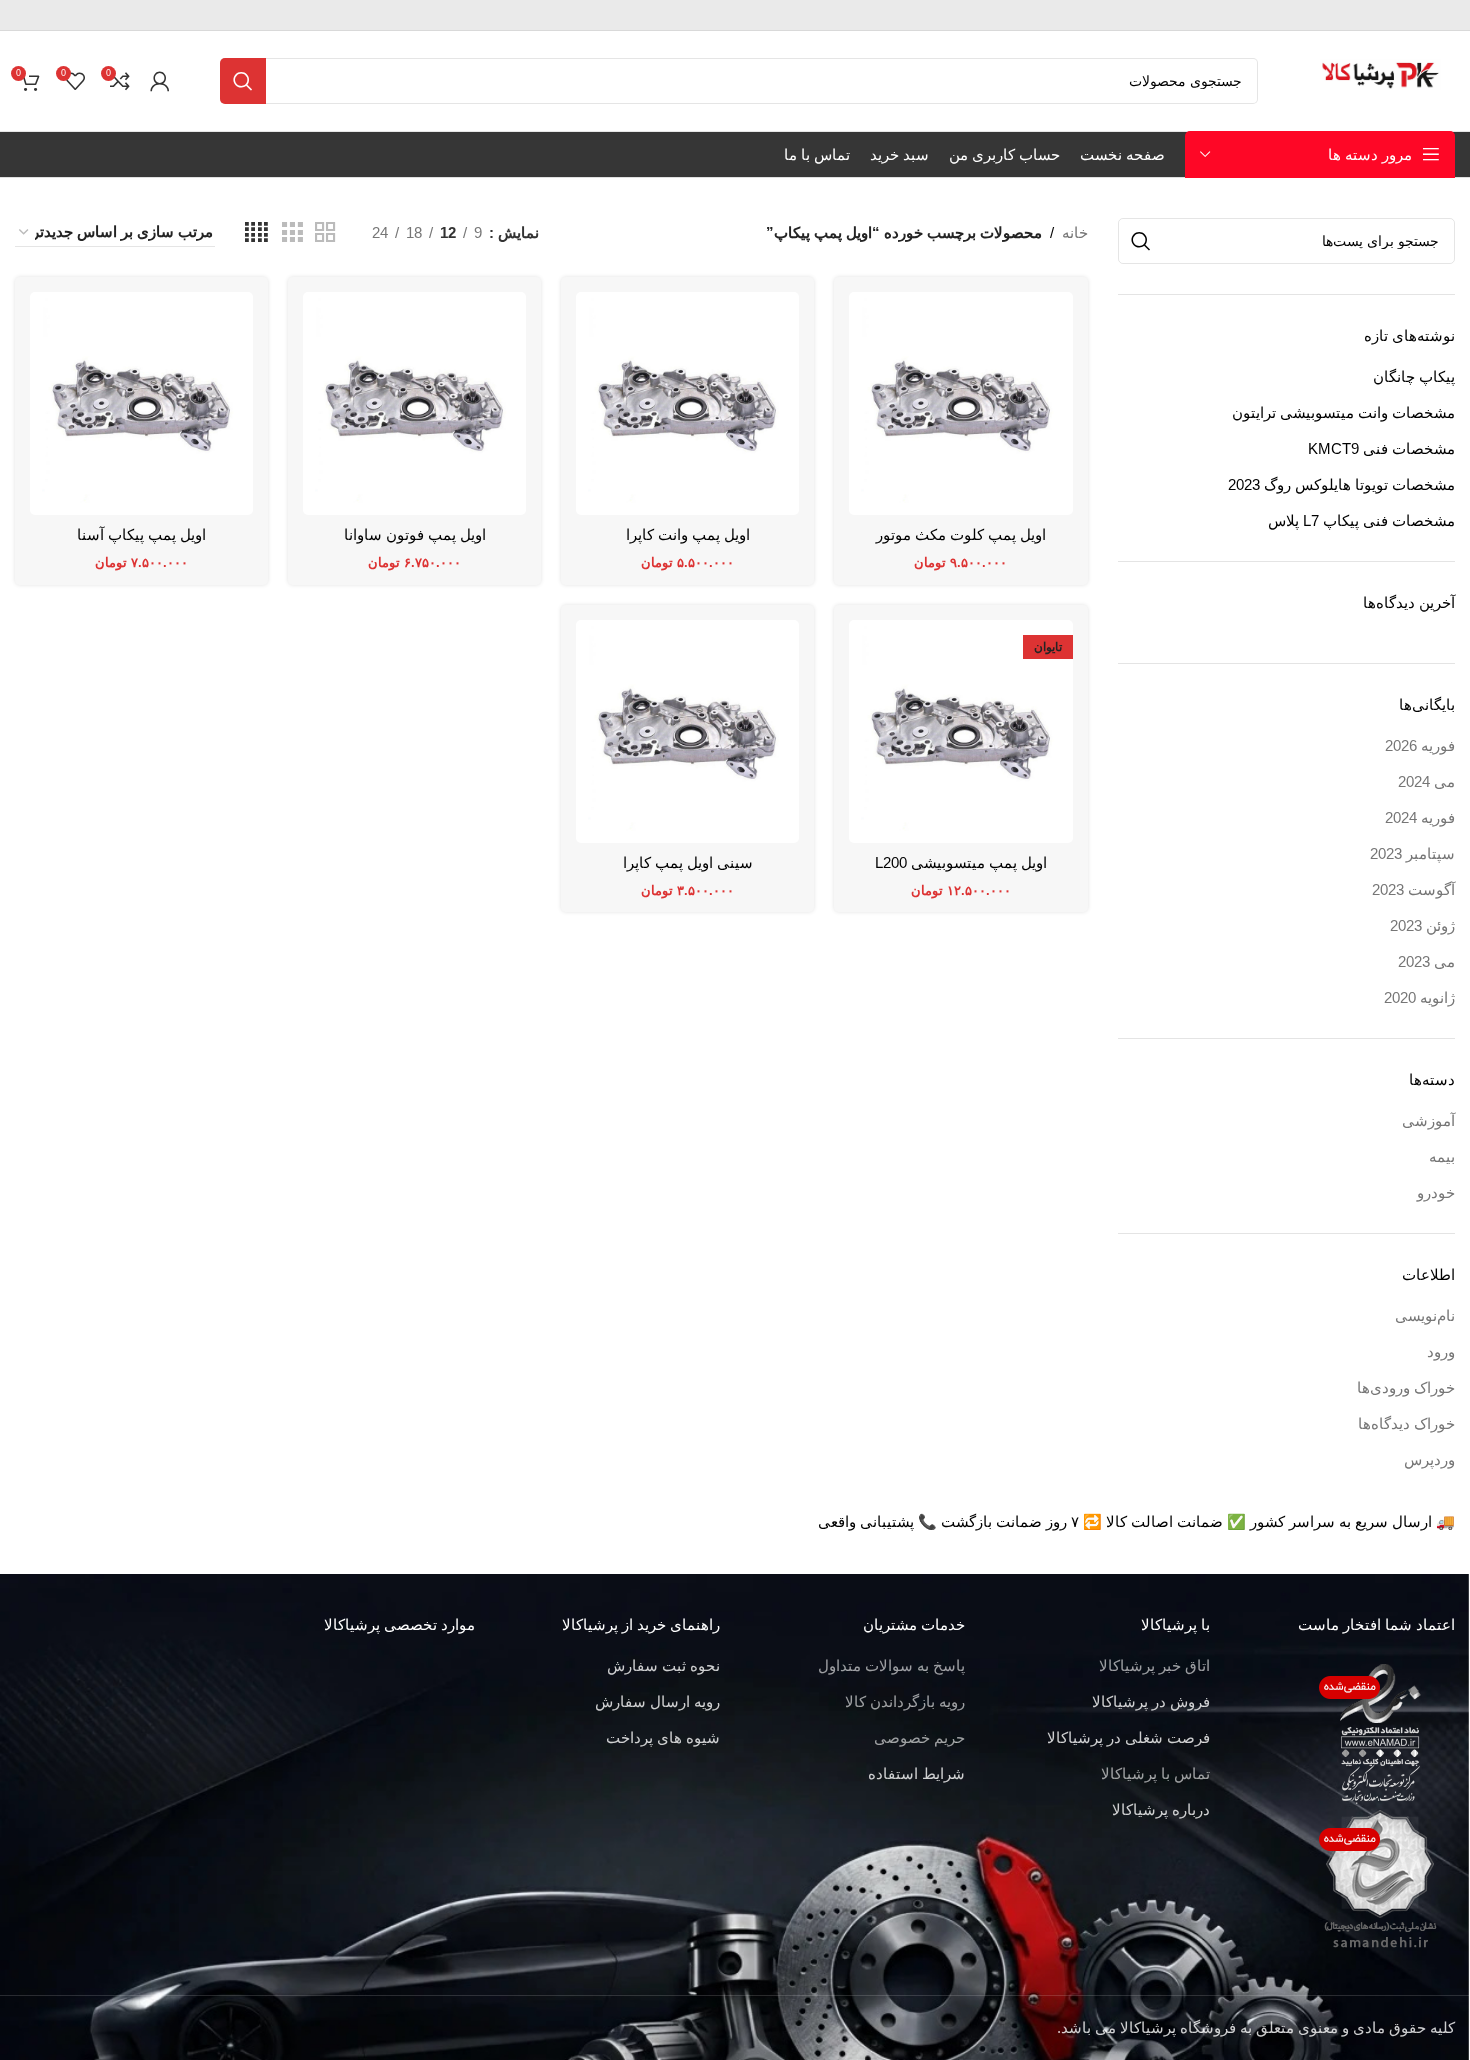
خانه (1075, 232)
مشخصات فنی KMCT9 (1381, 448)
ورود (1441, 1351)
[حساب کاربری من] (160, 81)
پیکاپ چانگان (1414, 376)
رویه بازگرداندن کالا (905, 1701)
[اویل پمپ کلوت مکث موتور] (960, 403)
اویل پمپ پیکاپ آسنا (141, 534)
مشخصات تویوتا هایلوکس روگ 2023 (1341, 484)
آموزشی (1428, 1120)
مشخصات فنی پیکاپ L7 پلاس (1361, 520)
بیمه (1442, 1156)
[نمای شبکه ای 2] (325, 232)
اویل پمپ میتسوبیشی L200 (961, 862)
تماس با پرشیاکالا (1155, 1773)
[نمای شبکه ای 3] (292, 232)
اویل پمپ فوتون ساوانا (415, 534)
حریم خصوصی (919, 1737)
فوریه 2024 (1420, 817)
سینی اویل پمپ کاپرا (688, 862)
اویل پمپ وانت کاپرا (688, 534)
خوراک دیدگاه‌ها (1406, 1423)
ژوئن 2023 (1422, 925)
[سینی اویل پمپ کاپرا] (687, 731)
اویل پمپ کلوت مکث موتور (961, 534)
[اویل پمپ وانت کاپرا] (687, 403)
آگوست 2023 (1413, 889)
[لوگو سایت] (1381, 79)
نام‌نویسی (1425, 1315)
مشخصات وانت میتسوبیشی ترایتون (1343, 412)
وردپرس (1429, 1459)
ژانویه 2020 (1419, 997)
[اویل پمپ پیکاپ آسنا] (141, 403)
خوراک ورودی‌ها (1406, 1387)
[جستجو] (243, 81)
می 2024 (1426, 781)
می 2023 (1426, 961)
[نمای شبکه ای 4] (256, 232)
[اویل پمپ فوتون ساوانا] (414, 403)
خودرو (1436, 1192)
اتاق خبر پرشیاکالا (1154, 1665)
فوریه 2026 (1420, 745)
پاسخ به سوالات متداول (891, 1665)
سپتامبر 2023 (1412, 853)
